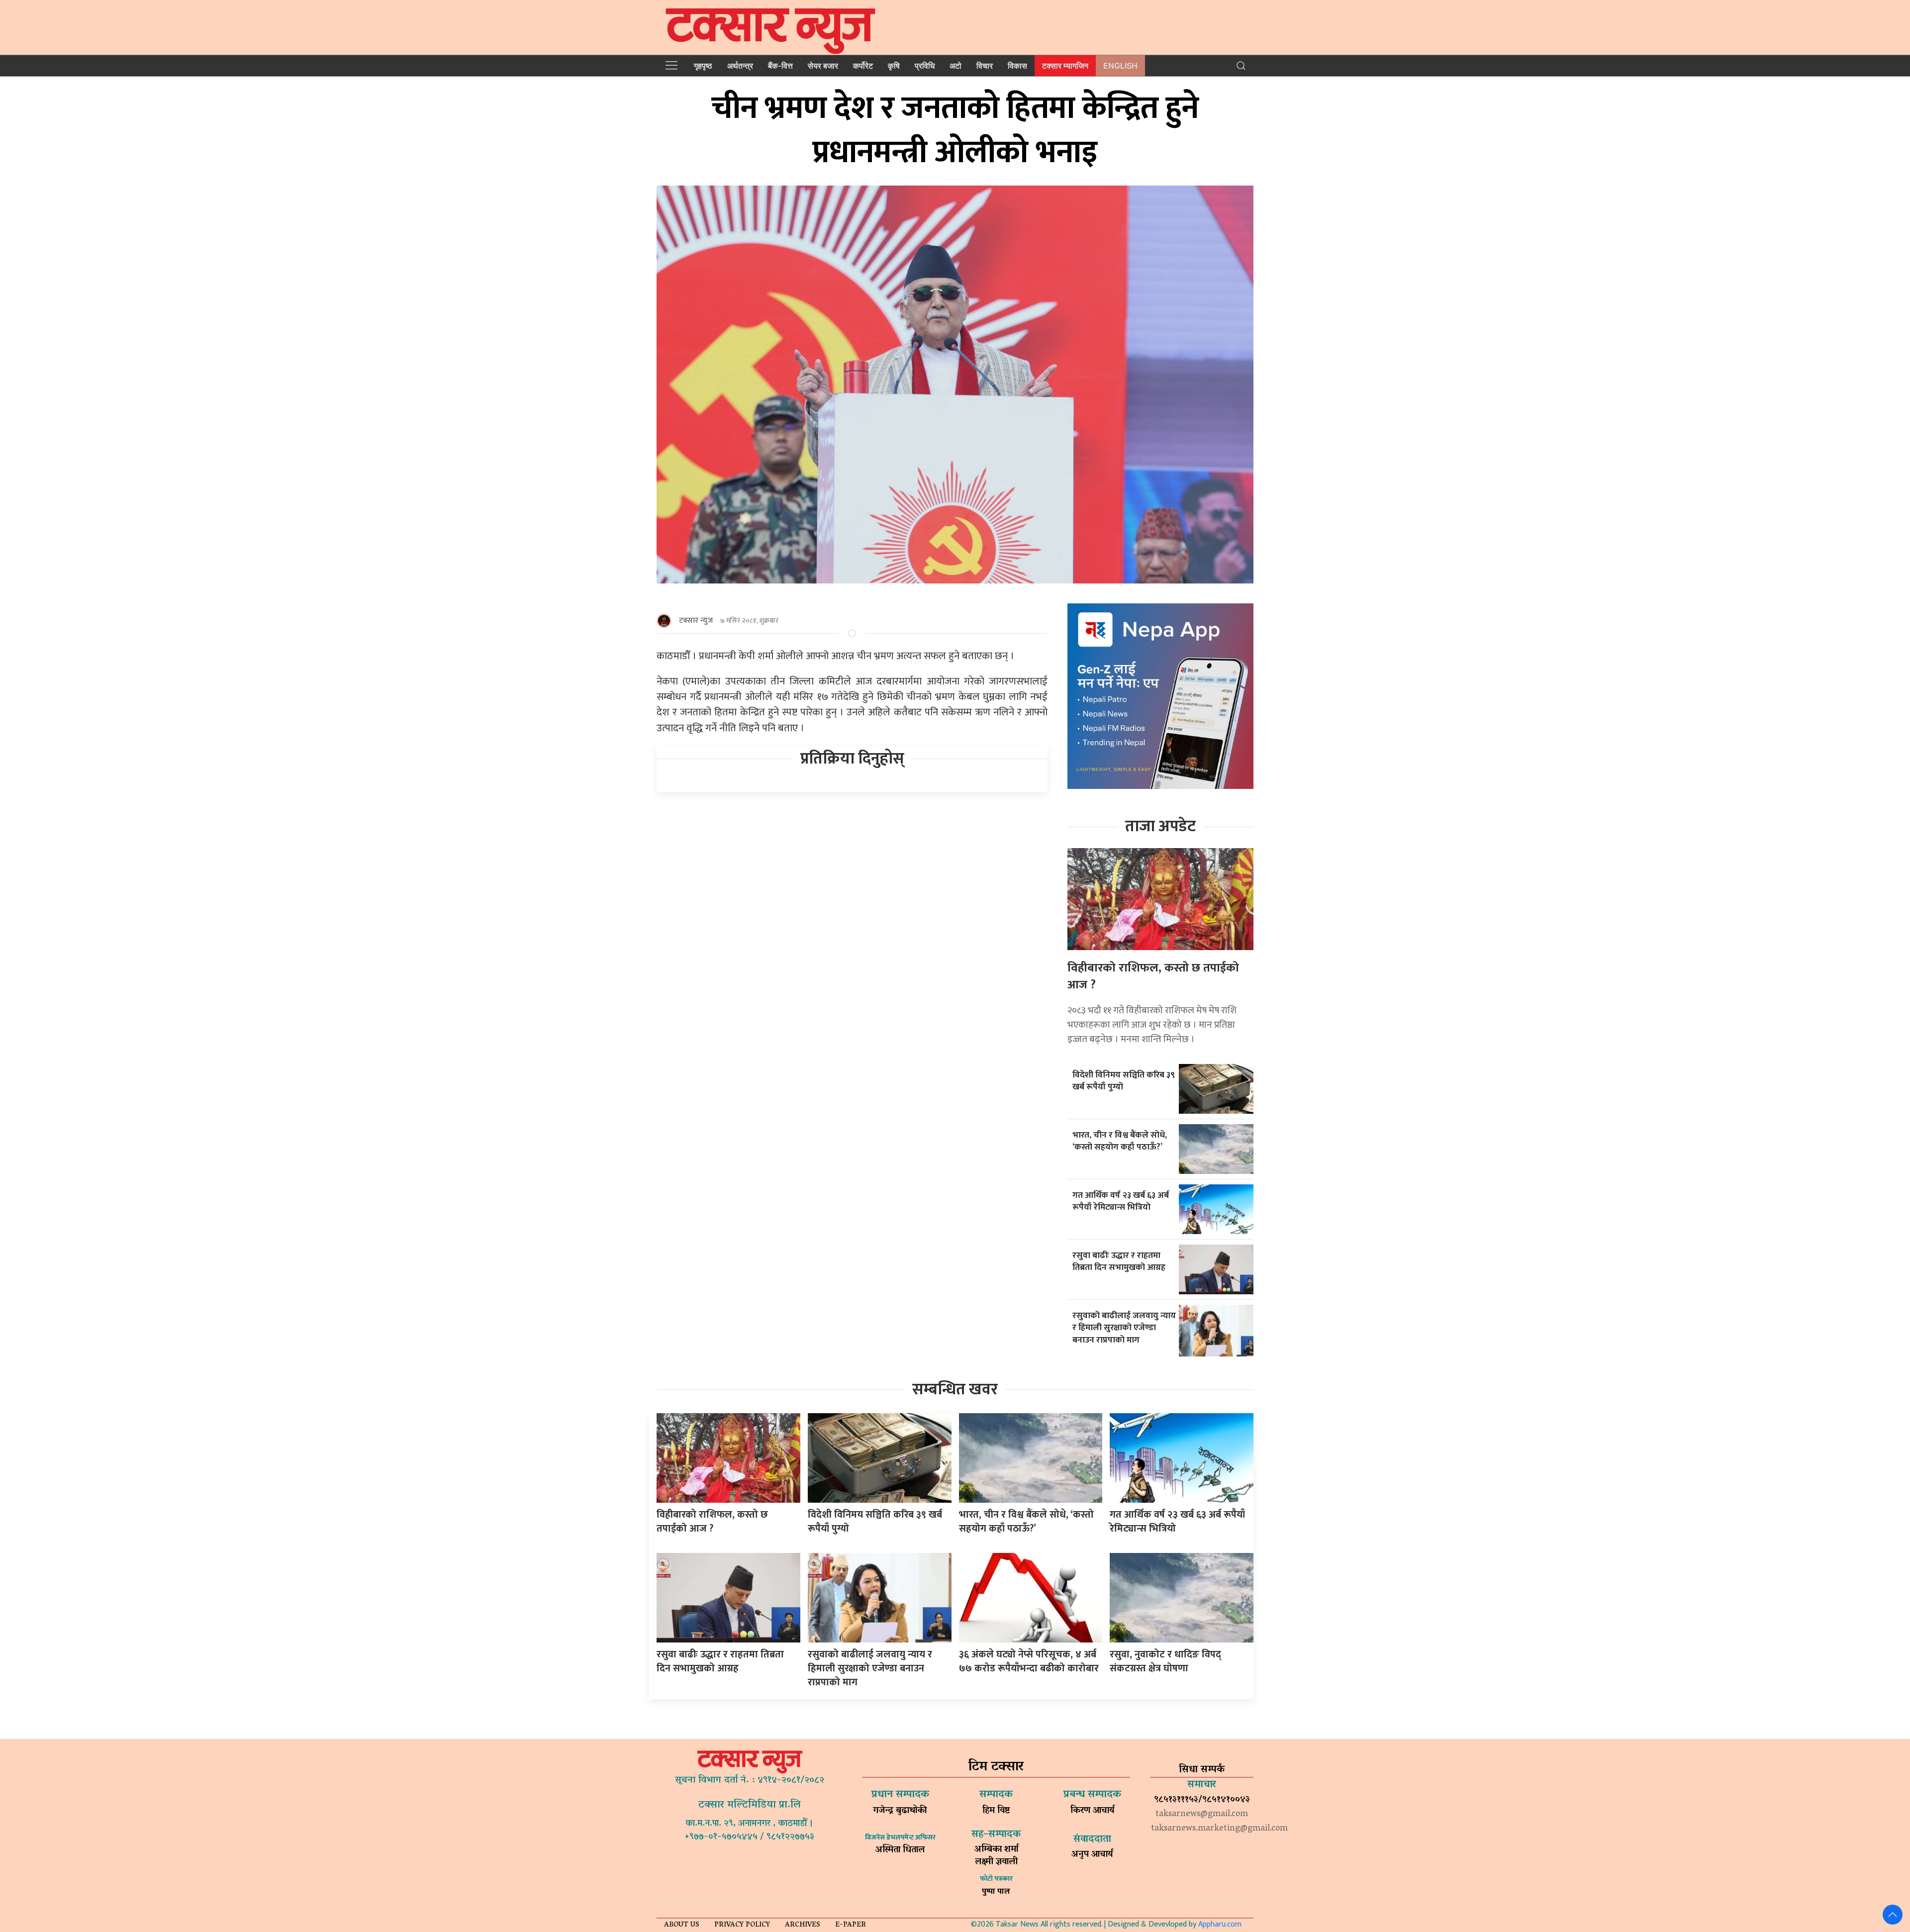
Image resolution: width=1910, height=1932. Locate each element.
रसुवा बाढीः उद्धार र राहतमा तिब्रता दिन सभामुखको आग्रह (1119, 1261)
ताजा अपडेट (1160, 826)
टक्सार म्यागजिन (1065, 66)
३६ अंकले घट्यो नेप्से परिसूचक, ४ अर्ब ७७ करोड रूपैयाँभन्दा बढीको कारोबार (1029, 1661)
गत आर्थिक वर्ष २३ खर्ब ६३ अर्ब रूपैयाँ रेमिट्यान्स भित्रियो (1121, 1201)
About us (682, 1925)
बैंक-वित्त (780, 66)
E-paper (851, 1925)
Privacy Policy (742, 1925)
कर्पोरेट (863, 66)
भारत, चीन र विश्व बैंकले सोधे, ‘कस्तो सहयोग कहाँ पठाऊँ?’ (1120, 1141)
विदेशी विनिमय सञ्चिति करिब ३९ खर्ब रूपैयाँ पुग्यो (1124, 1081)
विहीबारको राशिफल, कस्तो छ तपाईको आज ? (1153, 976)
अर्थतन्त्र (740, 66)
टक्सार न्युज (696, 621)
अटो (955, 66)
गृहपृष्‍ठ (703, 66)
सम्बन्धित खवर (955, 1390)
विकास (1017, 66)
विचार (985, 66)
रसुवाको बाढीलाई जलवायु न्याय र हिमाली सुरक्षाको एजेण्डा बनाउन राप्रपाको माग (1124, 1328)
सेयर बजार (823, 66)
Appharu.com (1220, 1924)
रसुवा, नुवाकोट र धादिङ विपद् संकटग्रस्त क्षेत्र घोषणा (1165, 1661)
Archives (803, 1925)
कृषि (894, 66)
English (1120, 66)
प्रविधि (925, 66)
